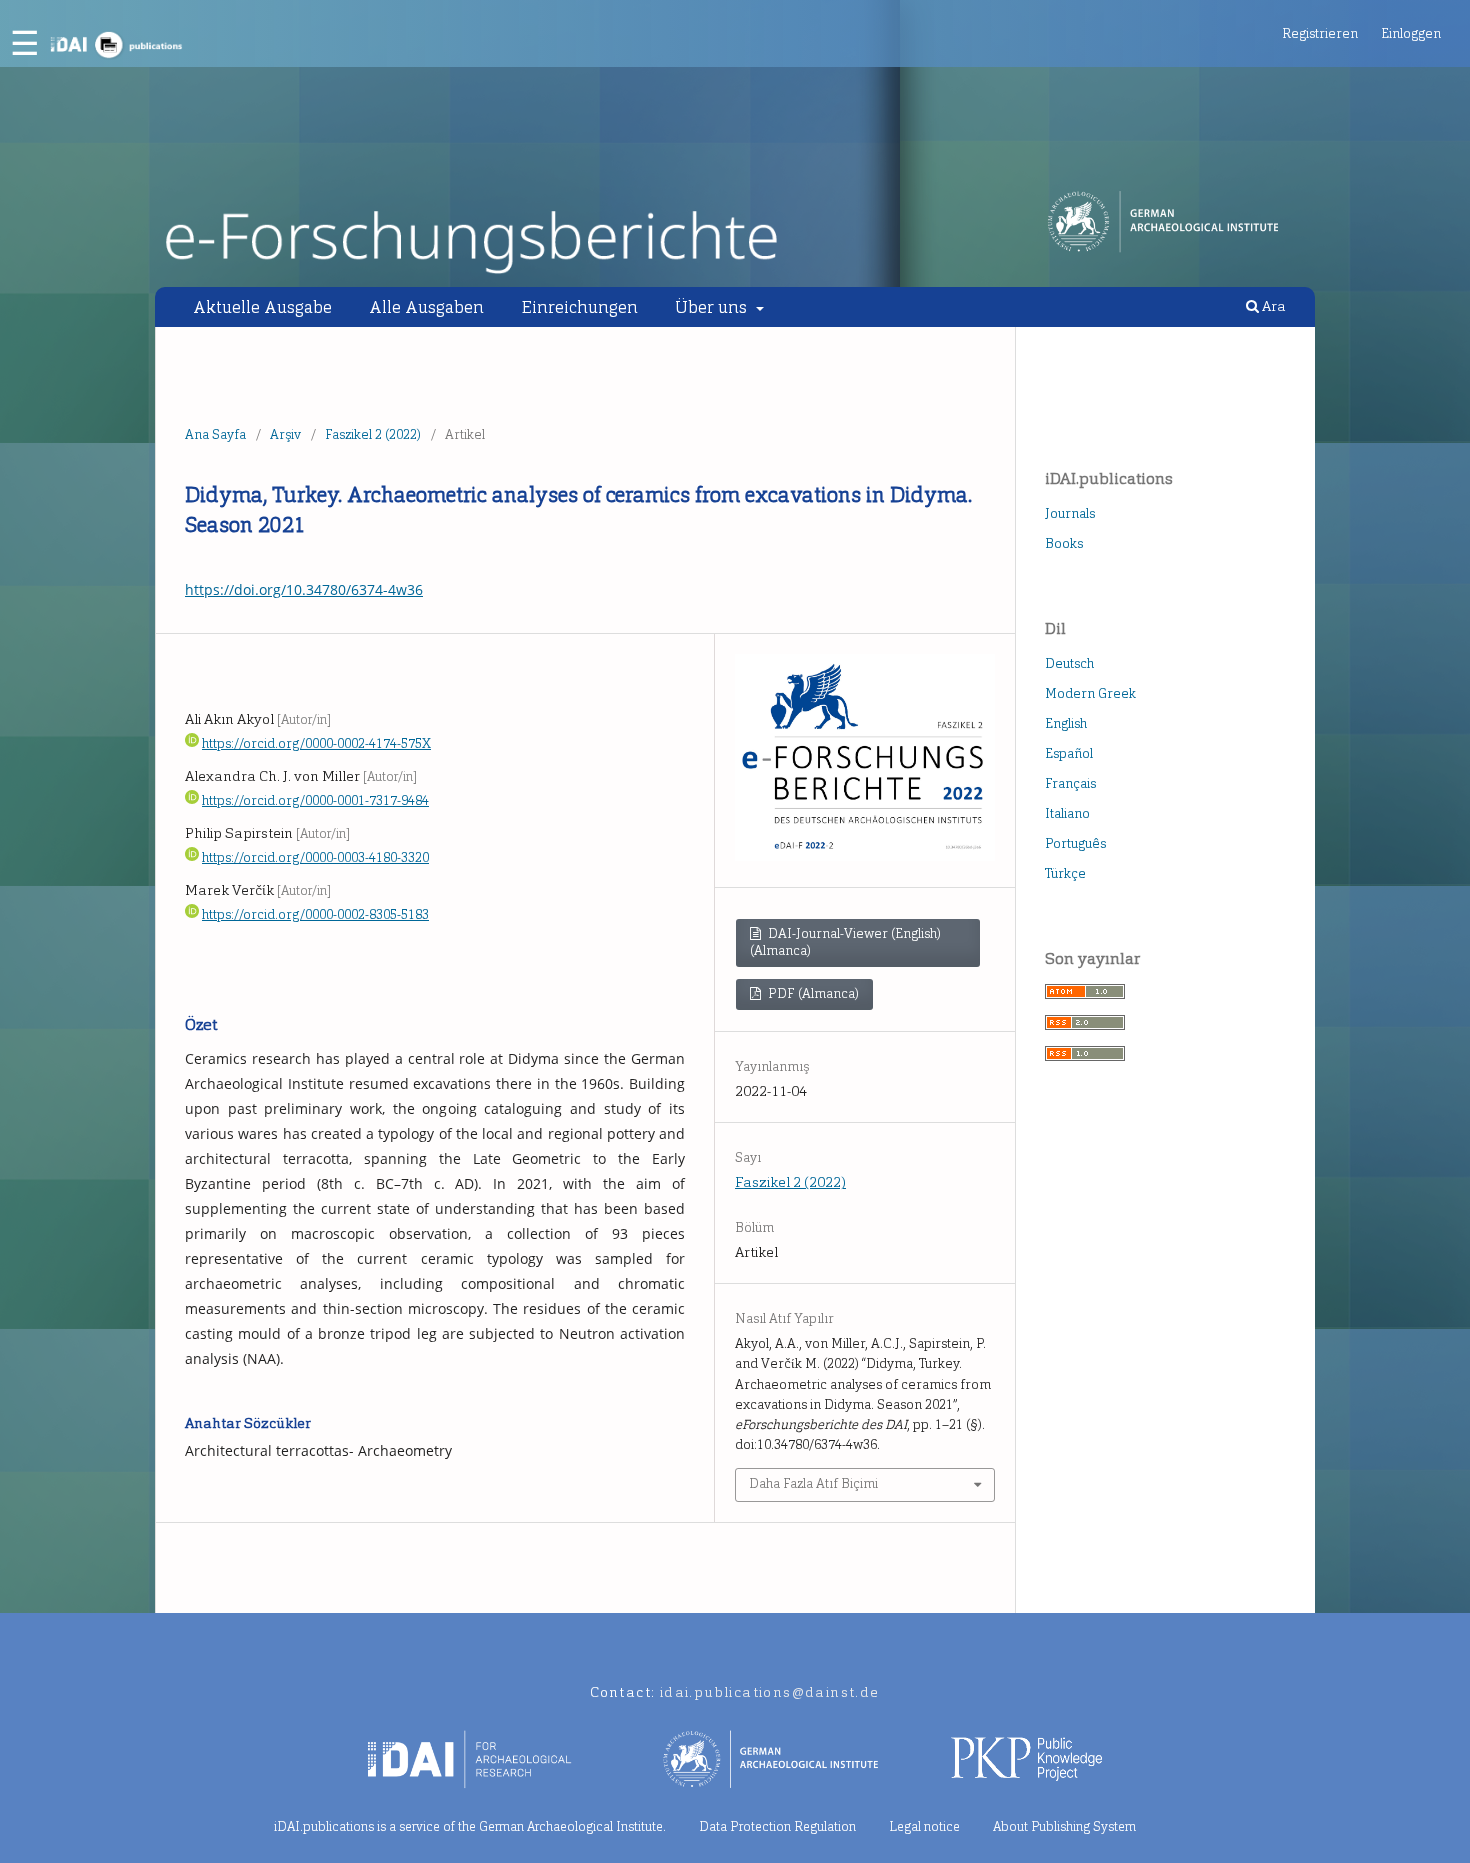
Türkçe (1065, 873)
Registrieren (1320, 33)
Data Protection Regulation (777, 1826)
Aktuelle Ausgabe (262, 307)
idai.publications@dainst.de (770, 1692)
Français (1070, 783)
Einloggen (1411, 33)
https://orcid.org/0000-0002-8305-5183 (315, 914)
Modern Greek (1090, 693)
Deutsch (1069, 663)
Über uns (713, 307)
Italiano (1067, 813)
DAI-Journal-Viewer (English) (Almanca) (845, 942)
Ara (1272, 306)
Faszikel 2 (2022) (373, 434)
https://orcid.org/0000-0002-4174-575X (316, 743)
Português (1075, 843)
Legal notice (924, 1826)
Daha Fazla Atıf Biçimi (813, 1483)
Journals (1070, 513)
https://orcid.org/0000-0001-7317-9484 (315, 800)
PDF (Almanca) (812, 993)
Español (1069, 753)
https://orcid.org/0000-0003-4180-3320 (315, 857)
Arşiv (285, 434)
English (1066, 723)
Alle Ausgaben (426, 307)
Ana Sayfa (215, 434)
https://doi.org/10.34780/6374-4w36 (304, 589)
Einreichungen (580, 307)
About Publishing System (1064, 1826)
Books (1064, 543)
